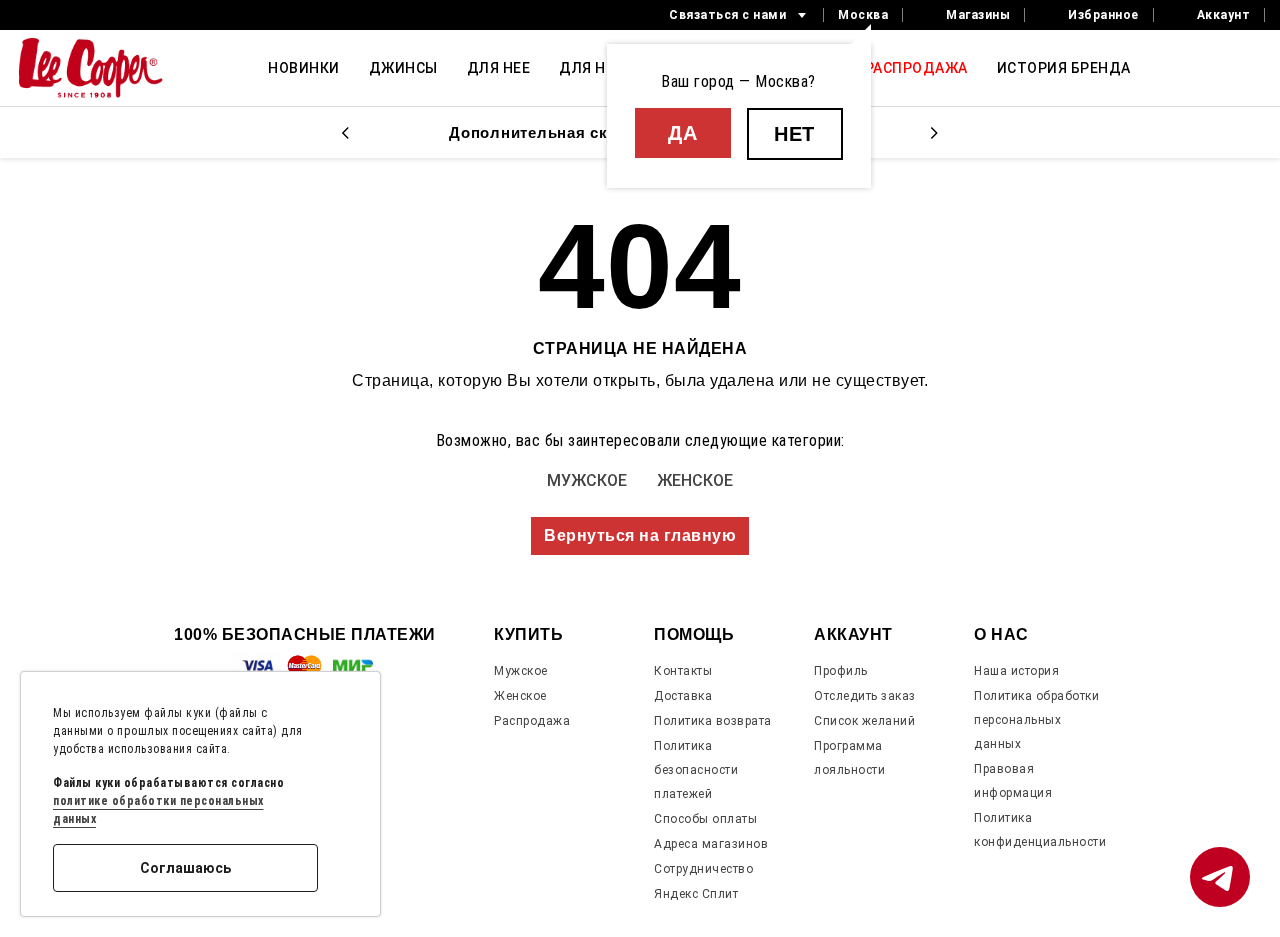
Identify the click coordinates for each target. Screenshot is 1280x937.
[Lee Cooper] (91, 68)
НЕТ (794, 134)
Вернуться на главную (640, 535)
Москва (863, 15)
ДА (682, 133)
